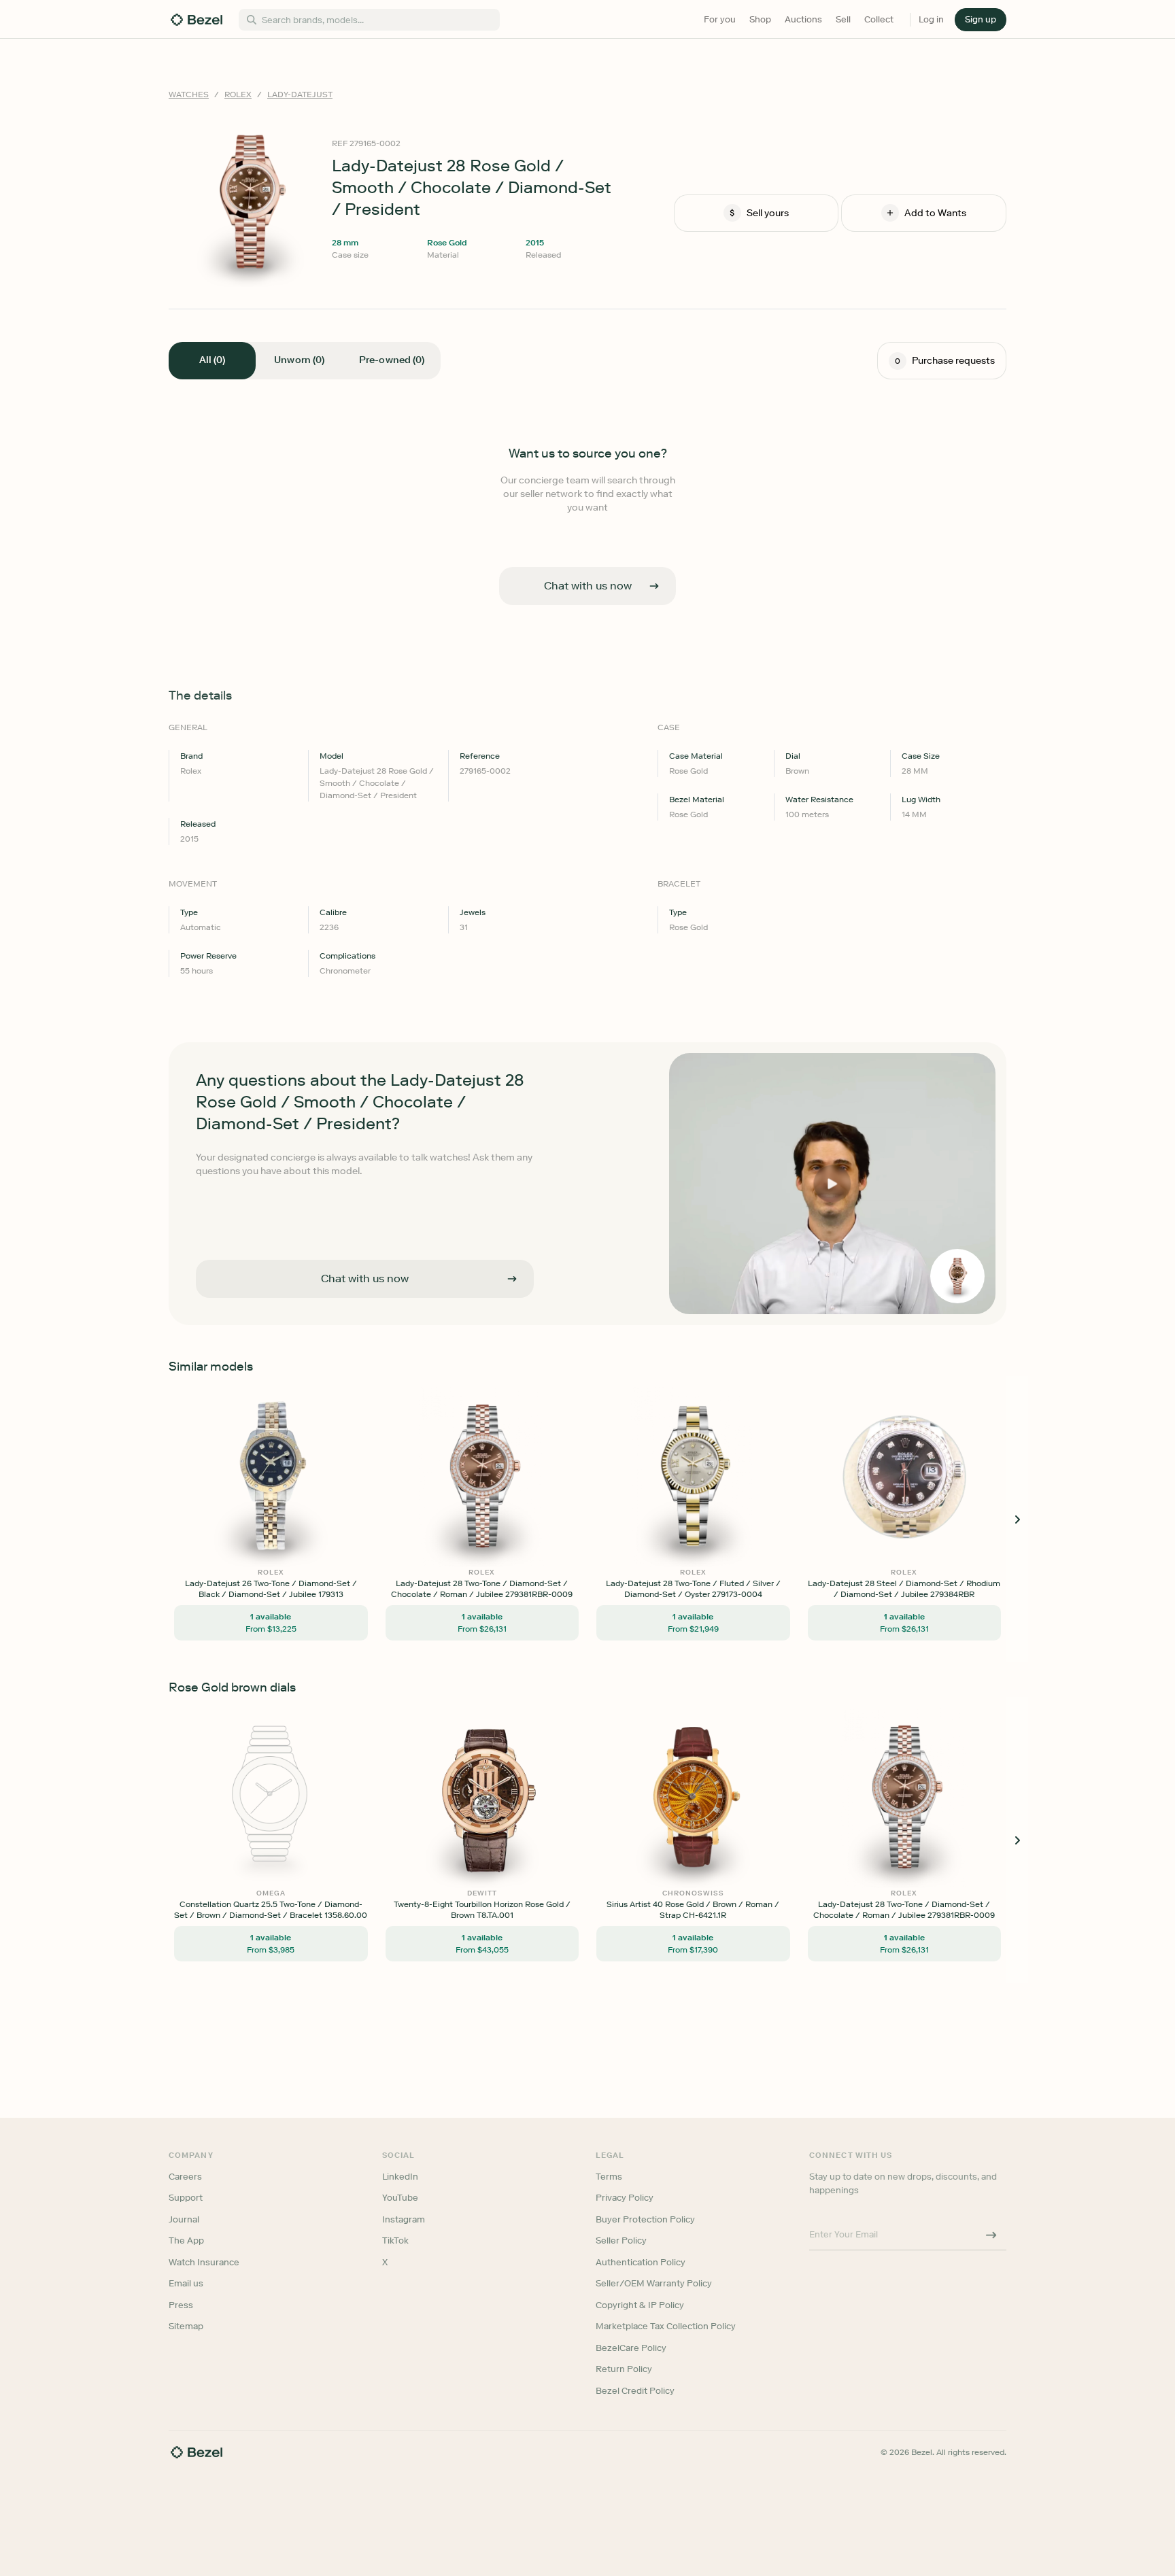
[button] (515, 1220)
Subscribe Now (515, 1348)
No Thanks (515, 1383)
